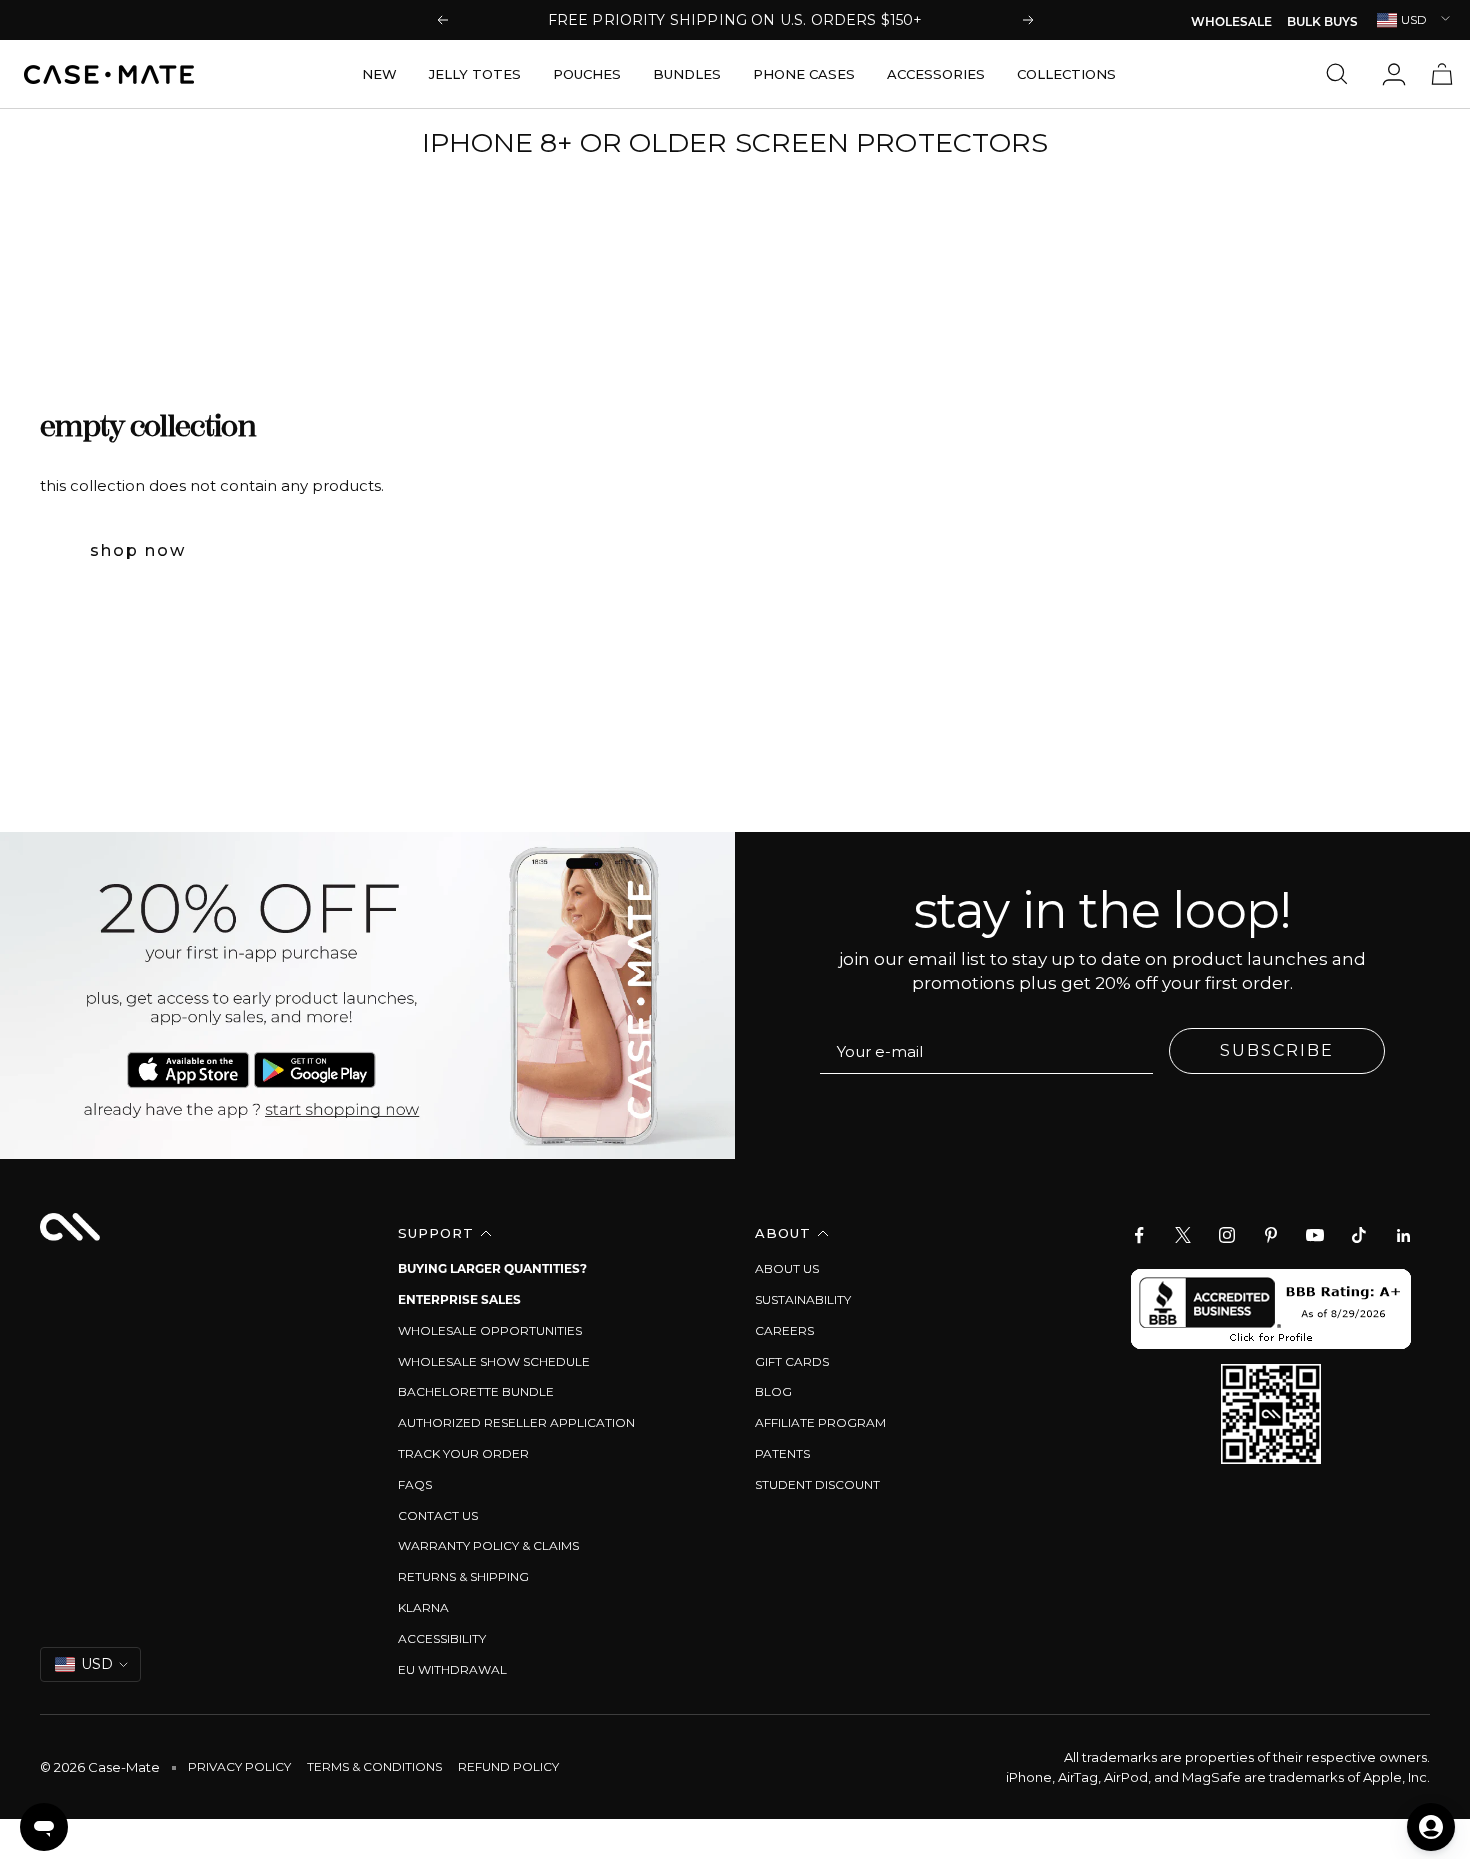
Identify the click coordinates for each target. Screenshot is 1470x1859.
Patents (782, 1453)
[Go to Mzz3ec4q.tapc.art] (367, 995)
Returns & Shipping (463, 1576)
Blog (773, 1391)
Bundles (687, 74)
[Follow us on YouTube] (1315, 1235)
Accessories (936, 74)
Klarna (423, 1607)
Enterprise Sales (459, 1299)
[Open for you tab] (1431, 1827)
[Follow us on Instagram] (1227, 1235)
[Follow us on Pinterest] (1271, 1235)
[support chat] (44, 1827)
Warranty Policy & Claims (488, 1545)
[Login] (1394, 74)
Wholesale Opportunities (490, 1330)
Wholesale (1231, 23)
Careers (784, 1330)
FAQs (415, 1484)
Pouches (587, 74)
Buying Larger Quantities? (492, 1268)
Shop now (138, 550)
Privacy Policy (239, 1766)
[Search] (1342, 74)
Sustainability (803, 1299)
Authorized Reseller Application (516, 1422)
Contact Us (438, 1515)
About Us (787, 1268)
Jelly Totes (475, 74)
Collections (1066, 74)
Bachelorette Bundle (476, 1391)
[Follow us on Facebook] (1139, 1235)
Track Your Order (463, 1453)
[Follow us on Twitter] (1183, 1235)
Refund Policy (508, 1766)
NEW (379, 74)
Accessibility (442, 1638)
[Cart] (1442, 74)
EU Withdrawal (452, 1669)
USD (1414, 19)
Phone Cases (804, 74)
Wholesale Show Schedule (494, 1361)
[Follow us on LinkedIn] (1403, 1235)
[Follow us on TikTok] (1359, 1235)
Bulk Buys (1322, 23)
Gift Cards (792, 1361)
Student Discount (817, 1484)
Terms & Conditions (374, 1766)
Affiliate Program (820, 1422)
